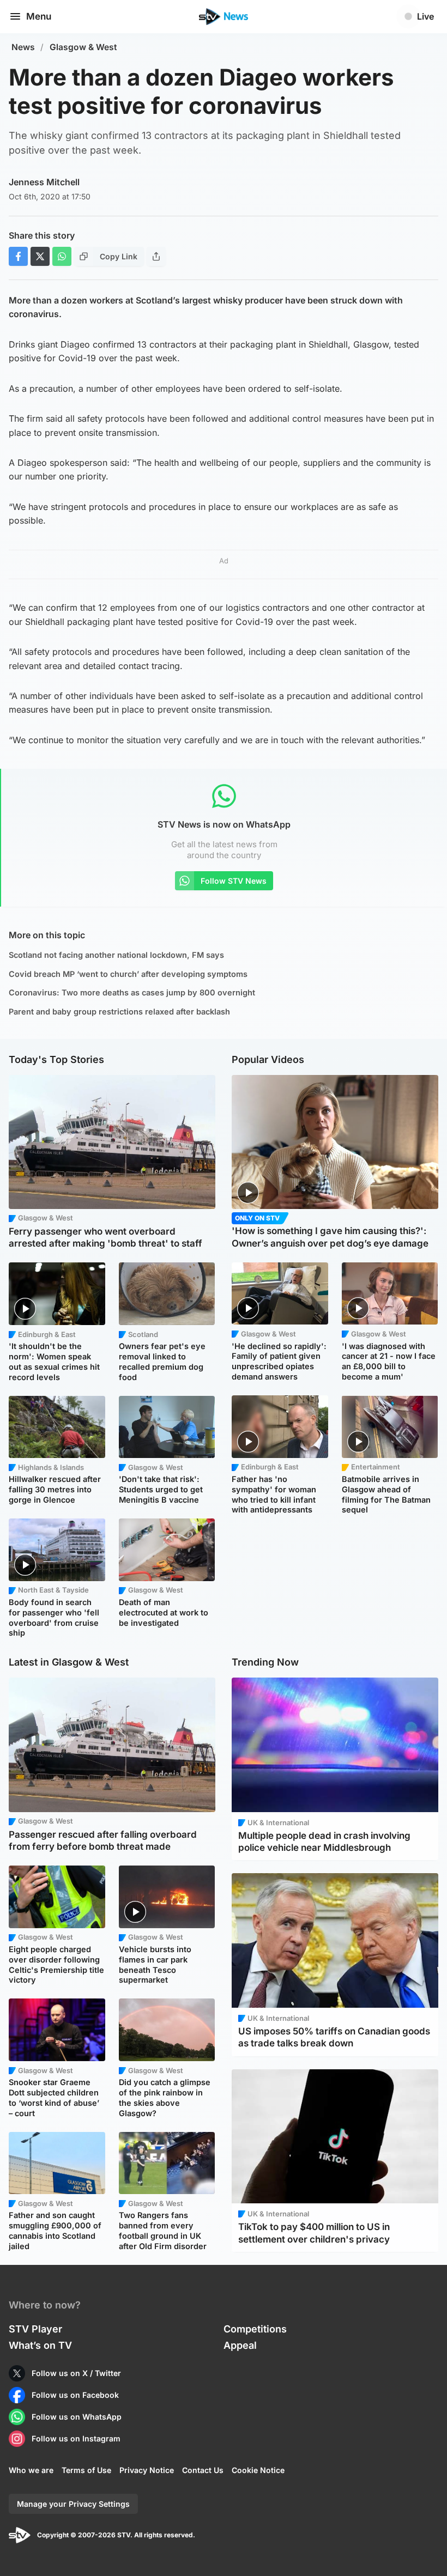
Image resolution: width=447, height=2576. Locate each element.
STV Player (35, 2329)
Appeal (240, 2345)
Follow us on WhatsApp (77, 2417)
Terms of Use (86, 2470)
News (23, 47)
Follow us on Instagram (76, 2438)
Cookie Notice (258, 2470)
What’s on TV (40, 2345)
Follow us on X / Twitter (76, 2373)
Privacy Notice (147, 2470)
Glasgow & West (83, 47)
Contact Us (203, 2470)
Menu (39, 16)
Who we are (31, 2470)
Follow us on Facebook (75, 2395)
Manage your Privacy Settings (73, 2504)
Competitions (255, 2329)
